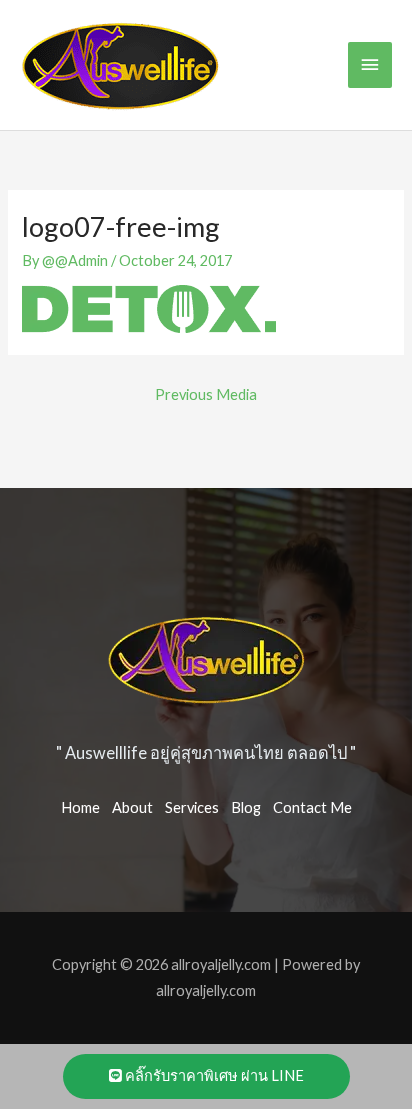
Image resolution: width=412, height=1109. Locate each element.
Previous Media (206, 394)
